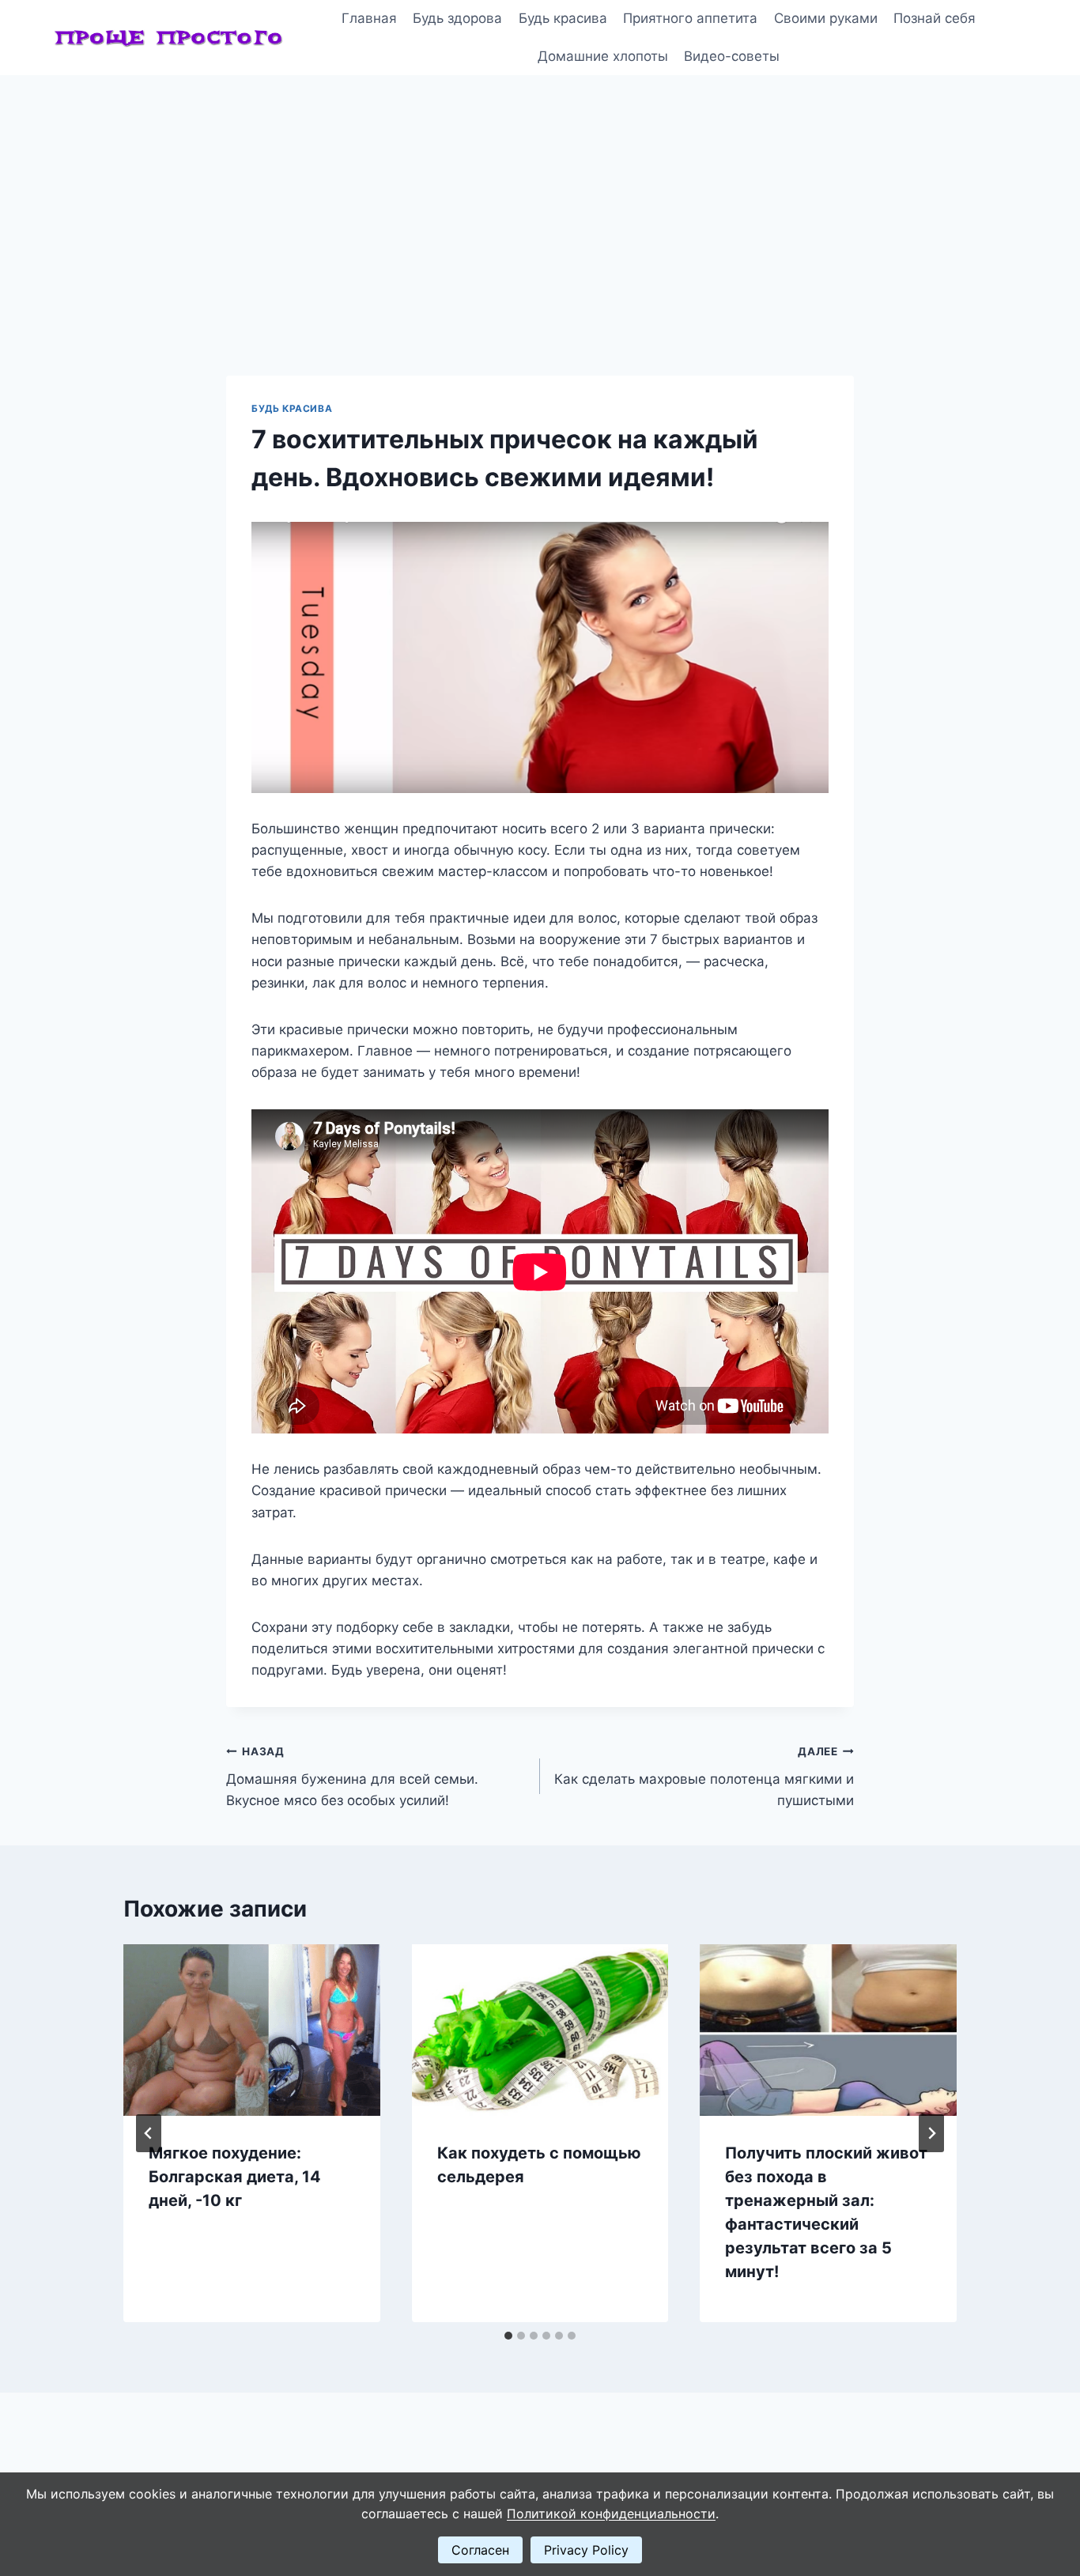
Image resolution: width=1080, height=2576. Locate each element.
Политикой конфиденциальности (611, 2514)
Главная (369, 18)
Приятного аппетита (690, 18)
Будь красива (563, 18)
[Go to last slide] (149, 2133)
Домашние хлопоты (603, 56)
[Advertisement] (540, 194)
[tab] (508, 2336)
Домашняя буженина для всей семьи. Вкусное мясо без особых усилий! (352, 1777)
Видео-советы (732, 56)
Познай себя (935, 18)
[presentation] (252, 2030)
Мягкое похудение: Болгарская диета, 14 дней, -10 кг (235, 2177)
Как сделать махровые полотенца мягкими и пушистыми (704, 1777)
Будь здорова (457, 18)
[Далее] (931, 2133)
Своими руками (826, 18)
